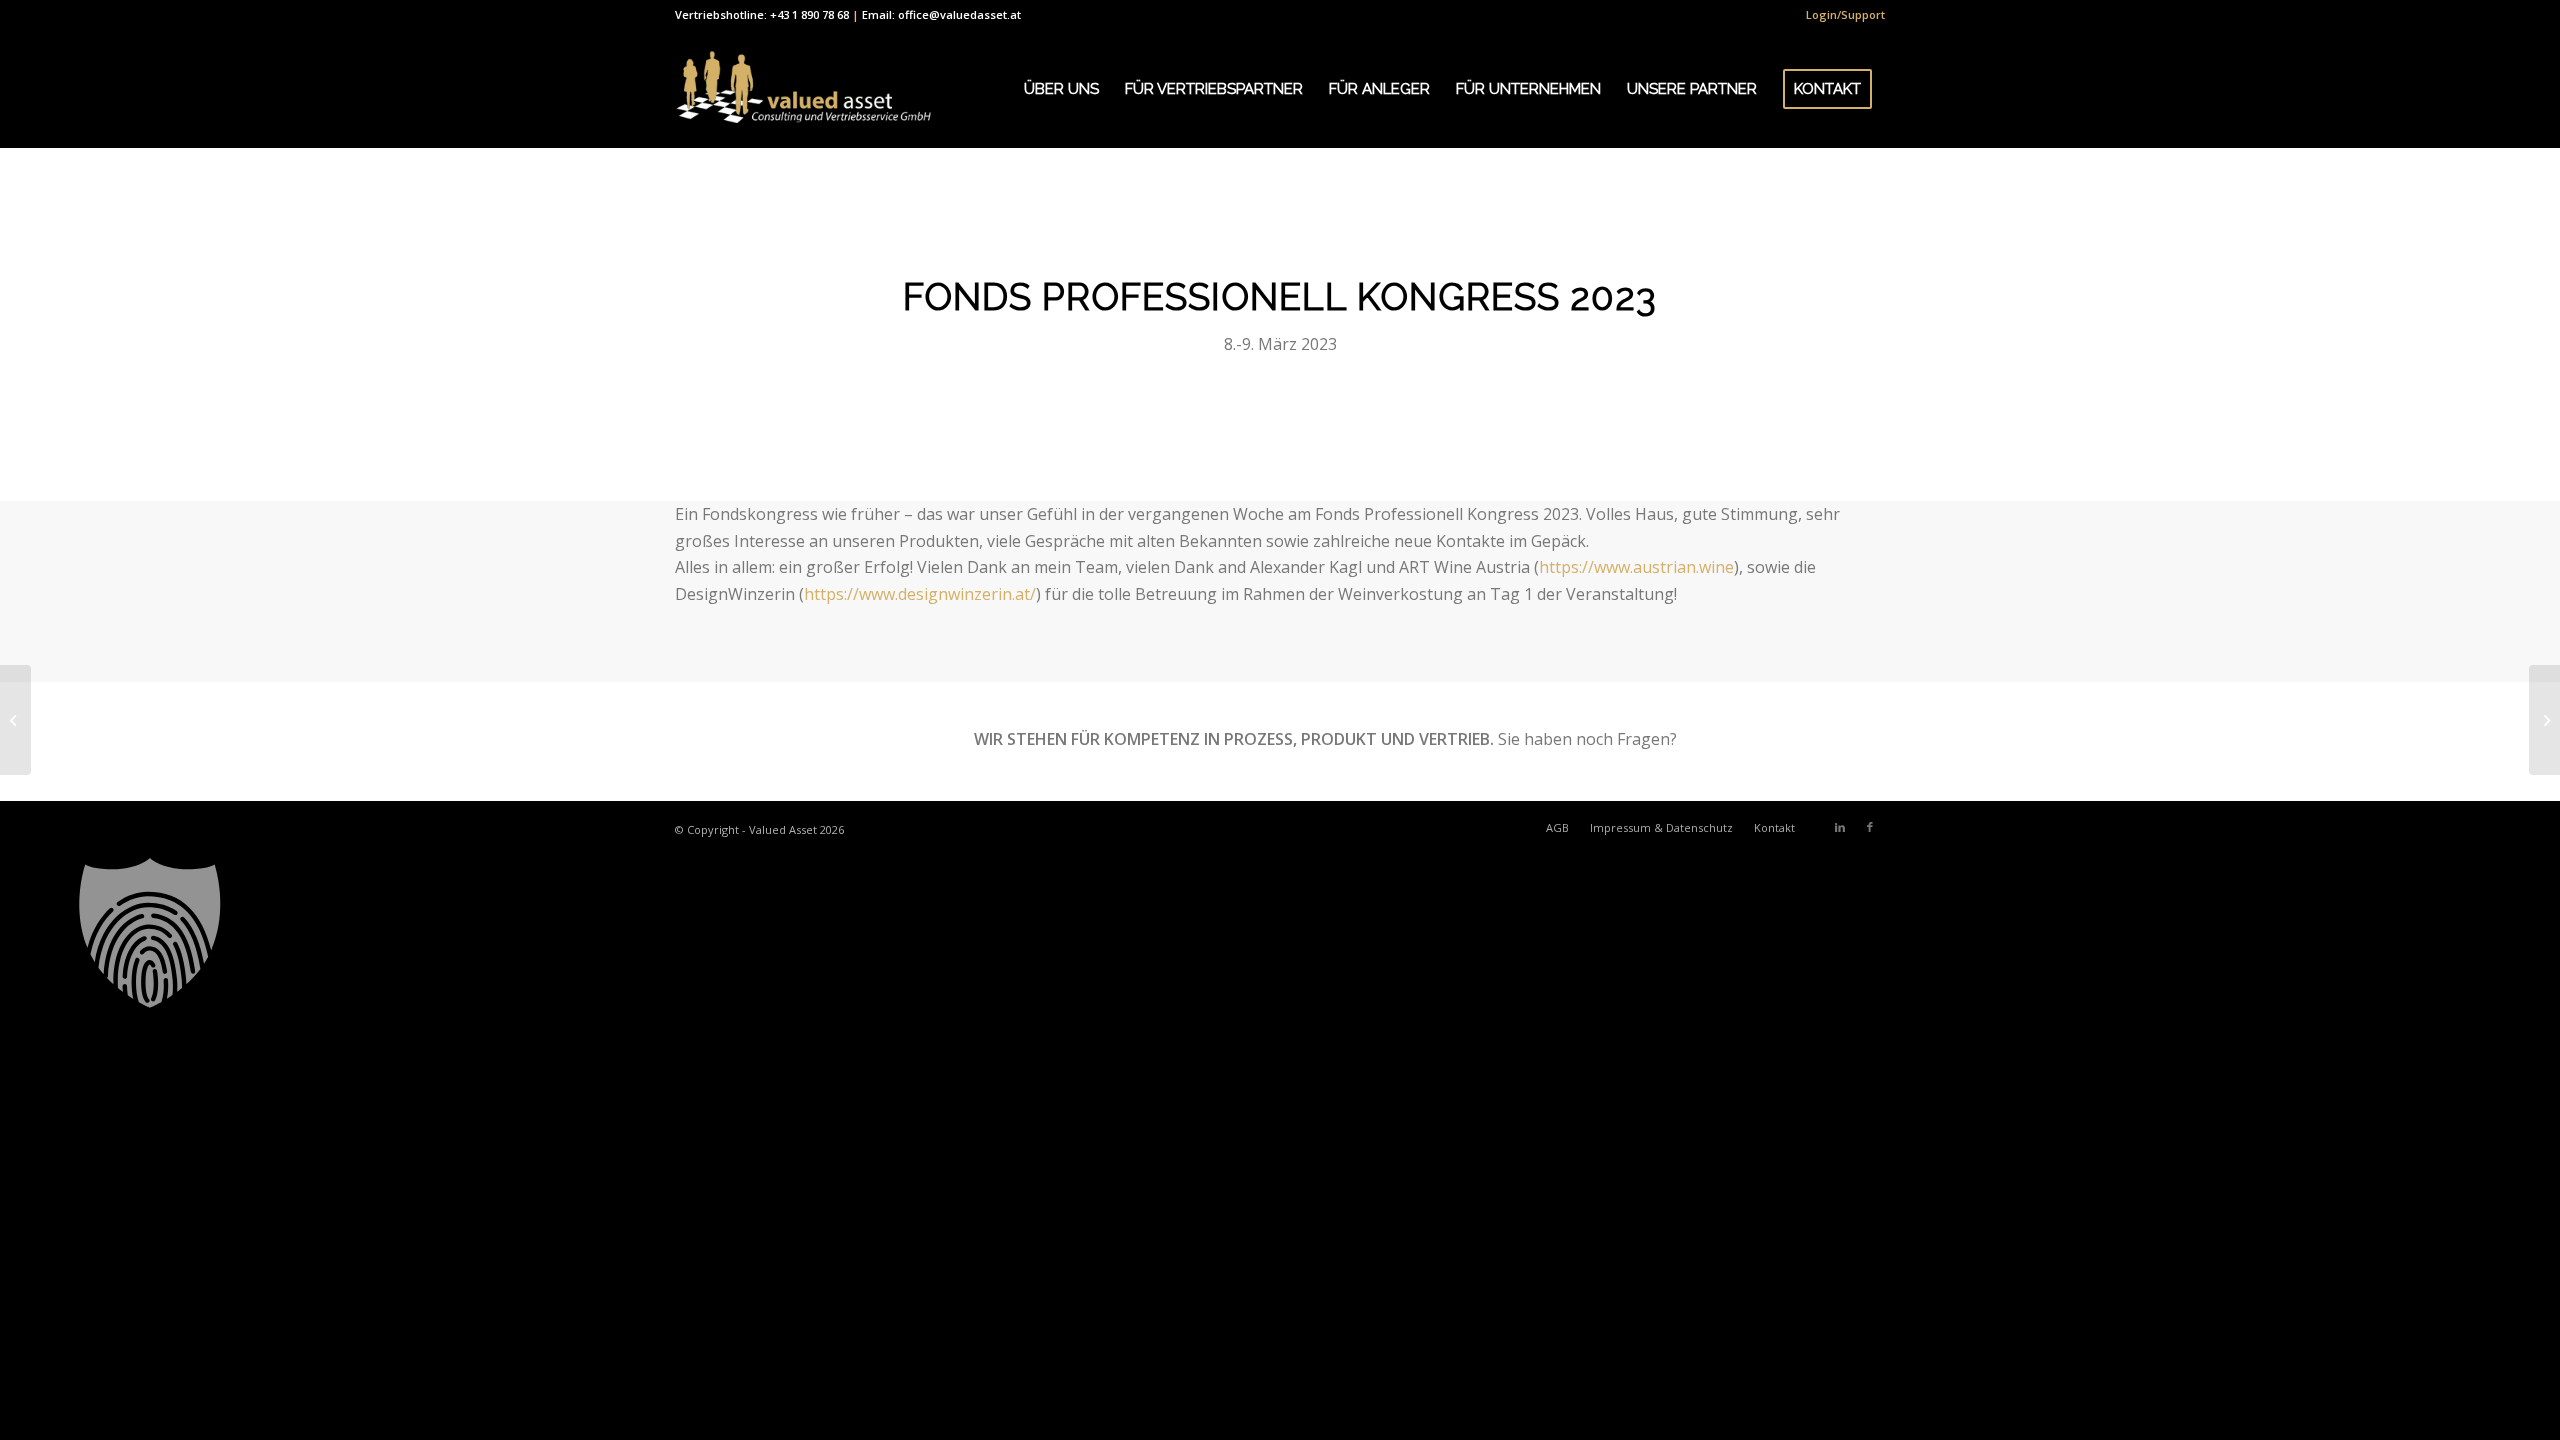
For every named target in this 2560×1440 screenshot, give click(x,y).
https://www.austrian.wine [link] (1636, 567)
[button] (1280, 933)
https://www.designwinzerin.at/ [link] (920, 594)
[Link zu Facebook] (1870, 827)
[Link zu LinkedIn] (1840, 827)
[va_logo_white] (803, 89)
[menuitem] (1840, 15)
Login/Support (1845, 14)
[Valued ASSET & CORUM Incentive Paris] (15, 720)
